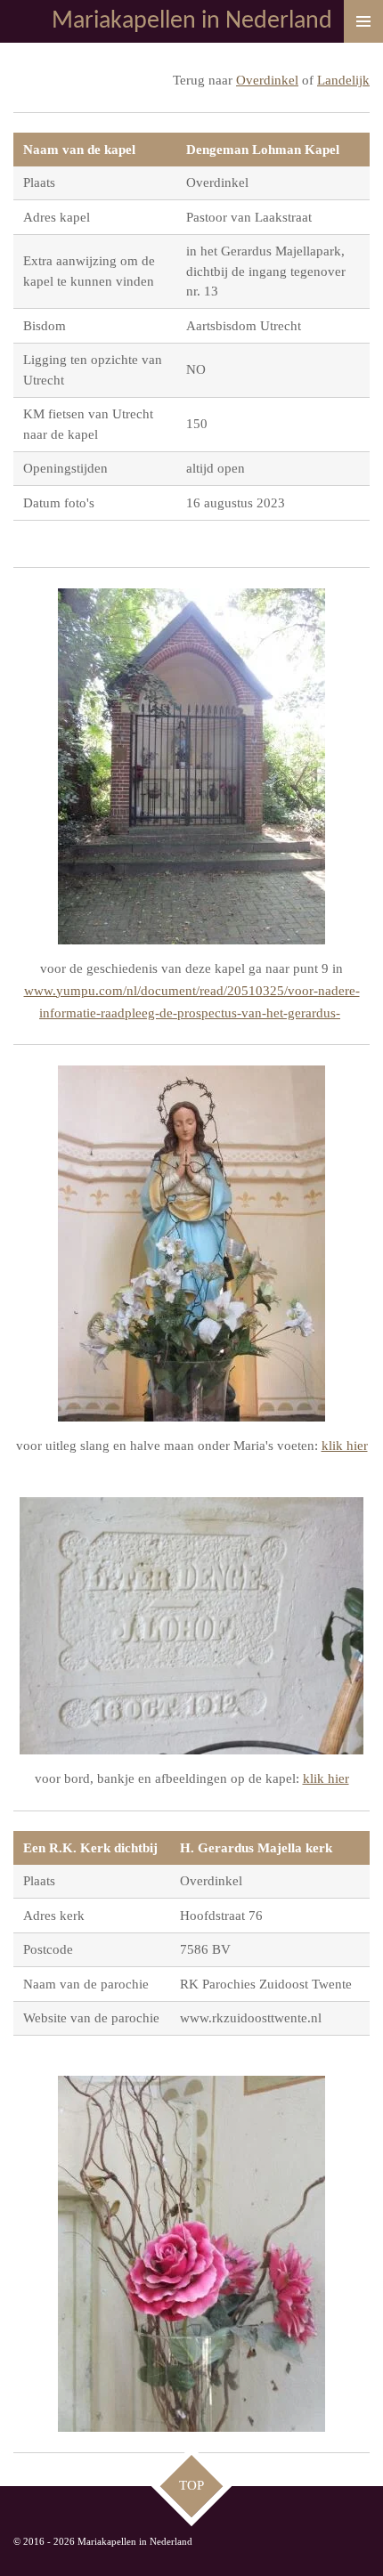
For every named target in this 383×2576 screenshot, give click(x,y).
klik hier (345, 1446)
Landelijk (343, 80)
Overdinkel (267, 80)
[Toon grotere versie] (191, 766)
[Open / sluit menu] (363, 21)
